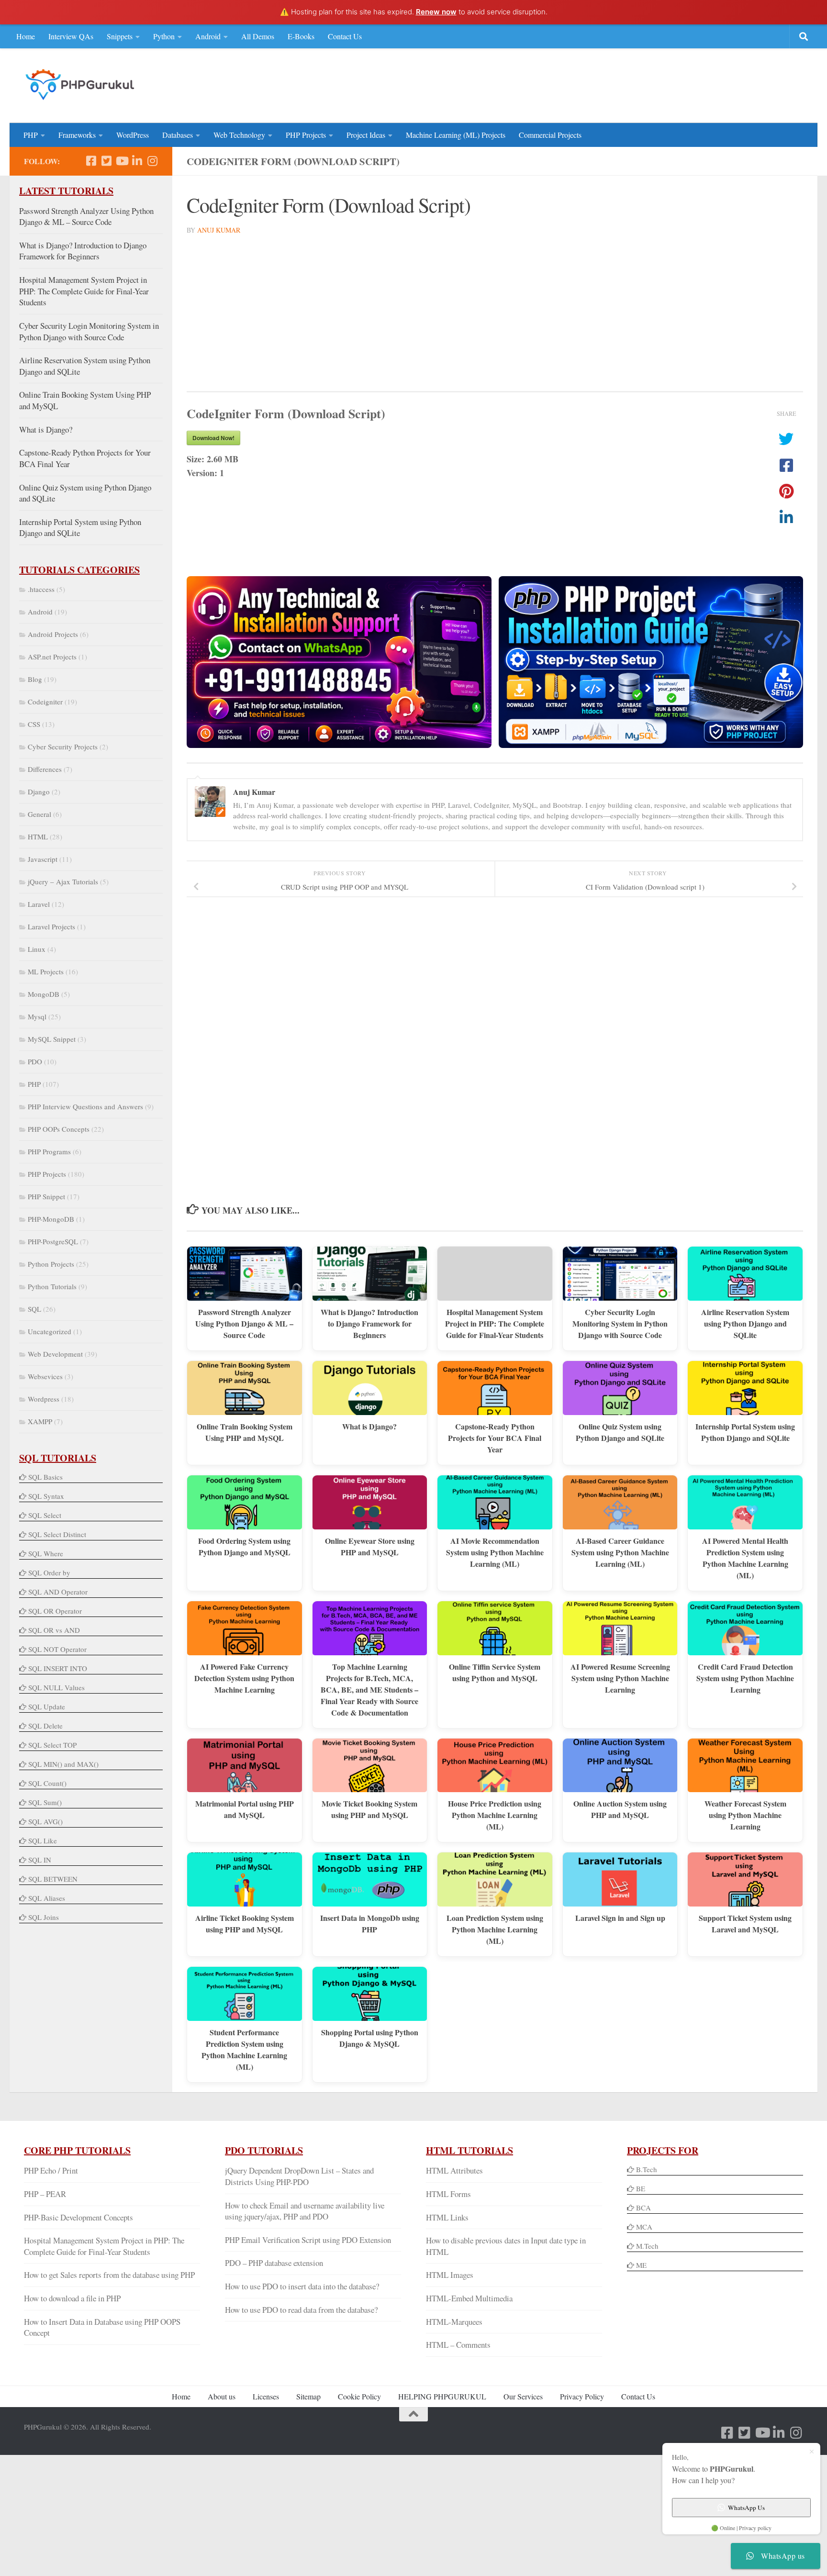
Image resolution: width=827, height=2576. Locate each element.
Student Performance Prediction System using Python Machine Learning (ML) (244, 2049)
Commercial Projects (550, 135)
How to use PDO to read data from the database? (301, 2310)
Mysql (37, 1016)
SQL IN (40, 1860)
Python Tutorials (52, 1286)
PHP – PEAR (45, 2194)
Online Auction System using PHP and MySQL (620, 1809)
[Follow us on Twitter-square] (106, 161)
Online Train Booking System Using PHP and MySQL (245, 1432)
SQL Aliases (47, 1898)
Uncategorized (50, 1331)
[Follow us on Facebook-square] (91, 161)
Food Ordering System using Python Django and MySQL (244, 1546)
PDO (35, 1061)
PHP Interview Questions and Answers (85, 1106)
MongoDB (44, 994)
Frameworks (77, 135)
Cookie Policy (359, 2396)
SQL (34, 1309)
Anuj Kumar (219, 230)
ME (641, 2265)
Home (26, 36)
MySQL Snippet (52, 1039)
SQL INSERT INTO (58, 1668)
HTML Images (450, 2275)
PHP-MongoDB (51, 1219)
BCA (643, 2208)
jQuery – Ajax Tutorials (63, 881)
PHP (31, 135)
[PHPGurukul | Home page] (81, 84)
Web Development (55, 1354)
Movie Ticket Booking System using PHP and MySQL (369, 1809)
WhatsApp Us (746, 2508)
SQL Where (46, 1553)
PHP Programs (49, 1151)
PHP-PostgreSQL (53, 1241)
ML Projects (46, 971)
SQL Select (45, 1515)
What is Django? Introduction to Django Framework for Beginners (369, 1323)
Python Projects (51, 1264)
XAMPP (40, 1421)
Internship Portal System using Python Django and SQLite (745, 1432)
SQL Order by (49, 1572)
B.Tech (647, 2169)
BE (640, 2188)
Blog (35, 679)
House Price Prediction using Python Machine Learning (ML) (495, 1815)
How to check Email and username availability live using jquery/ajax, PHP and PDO (305, 2211)
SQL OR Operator (55, 1611)
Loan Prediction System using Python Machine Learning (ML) (495, 1929)
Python (164, 36)
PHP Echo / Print (51, 2170)
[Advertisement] (629, 84)
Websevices (45, 1376)
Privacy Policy (582, 2396)
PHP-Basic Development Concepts (78, 2217)
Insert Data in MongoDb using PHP (370, 1924)
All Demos (258, 36)
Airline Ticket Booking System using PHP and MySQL (245, 1924)
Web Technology (239, 135)
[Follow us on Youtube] (122, 161)
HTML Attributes (454, 2170)
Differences (45, 769)
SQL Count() (47, 1783)
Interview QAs (71, 36)
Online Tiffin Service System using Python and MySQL (495, 1672)
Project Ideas (366, 135)
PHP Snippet (46, 1196)
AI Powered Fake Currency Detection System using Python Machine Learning (244, 1678)
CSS (34, 724)
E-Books (301, 36)
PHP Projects (306, 135)
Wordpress (44, 1399)
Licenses (266, 2396)
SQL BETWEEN (53, 1879)
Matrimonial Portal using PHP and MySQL (245, 1809)
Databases (178, 135)
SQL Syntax (46, 1496)
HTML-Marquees (454, 2322)
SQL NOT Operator (57, 1649)
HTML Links (447, 2217)
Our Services (523, 2396)
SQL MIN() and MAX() (63, 1764)
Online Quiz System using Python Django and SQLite (620, 1432)
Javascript (43, 859)
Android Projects (53, 634)
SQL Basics (45, 1477)
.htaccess (41, 589)
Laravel (39, 904)
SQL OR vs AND (54, 1630)
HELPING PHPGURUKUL (442, 2396)
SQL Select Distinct (57, 1534)
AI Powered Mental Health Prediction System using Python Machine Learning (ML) (745, 1558)
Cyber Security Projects (63, 747)
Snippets (120, 36)
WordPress (133, 135)
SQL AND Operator (58, 1592)
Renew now (436, 12)
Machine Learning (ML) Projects (456, 135)
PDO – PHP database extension (274, 2263)
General (39, 814)
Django (39, 792)
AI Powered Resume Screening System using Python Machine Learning (620, 1678)
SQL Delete (45, 1726)
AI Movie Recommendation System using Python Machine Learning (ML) (495, 1552)
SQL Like (43, 1840)
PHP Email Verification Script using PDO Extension (308, 2240)
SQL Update (47, 1706)
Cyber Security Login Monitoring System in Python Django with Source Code (620, 1323)
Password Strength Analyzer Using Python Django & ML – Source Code (244, 1323)
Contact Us (345, 36)
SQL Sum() (45, 1802)
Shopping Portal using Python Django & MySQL (370, 2038)
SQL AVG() (45, 1821)
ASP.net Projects (52, 657)
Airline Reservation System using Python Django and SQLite (745, 1323)
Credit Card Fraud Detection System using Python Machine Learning (745, 1678)
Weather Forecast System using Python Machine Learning (745, 1815)
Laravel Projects (51, 926)
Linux (37, 949)
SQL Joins (44, 1917)
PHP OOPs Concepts (59, 1129)
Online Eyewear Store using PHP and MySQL (370, 1546)
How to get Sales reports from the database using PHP (109, 2275)
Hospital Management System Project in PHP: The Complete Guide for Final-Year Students (495, 1323)
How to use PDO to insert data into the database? (302, 2286)
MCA (644, 2227)
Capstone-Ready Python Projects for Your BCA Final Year (495, 1438)
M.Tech (647, 2246)
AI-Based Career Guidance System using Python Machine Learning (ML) (620, 1552)
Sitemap (308, 2396)
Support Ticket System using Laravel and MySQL (745, 1924)
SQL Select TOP (52, 1745)
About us (222, 2396)
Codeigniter (45, 702)
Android (208, 36)
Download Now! (213, 438)
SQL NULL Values (56, 1687)
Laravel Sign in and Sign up (620, 1918)
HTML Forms (448, 2194)
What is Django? (369, 1426)
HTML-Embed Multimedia (469, 2298)
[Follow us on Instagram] (152, 161)
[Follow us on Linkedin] (137, 161)
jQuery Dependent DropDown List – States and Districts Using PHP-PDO (299, 2176)
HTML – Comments (458, 2345)
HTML (38, 836)
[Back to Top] (413, 2414)
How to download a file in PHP (72, 2298)
